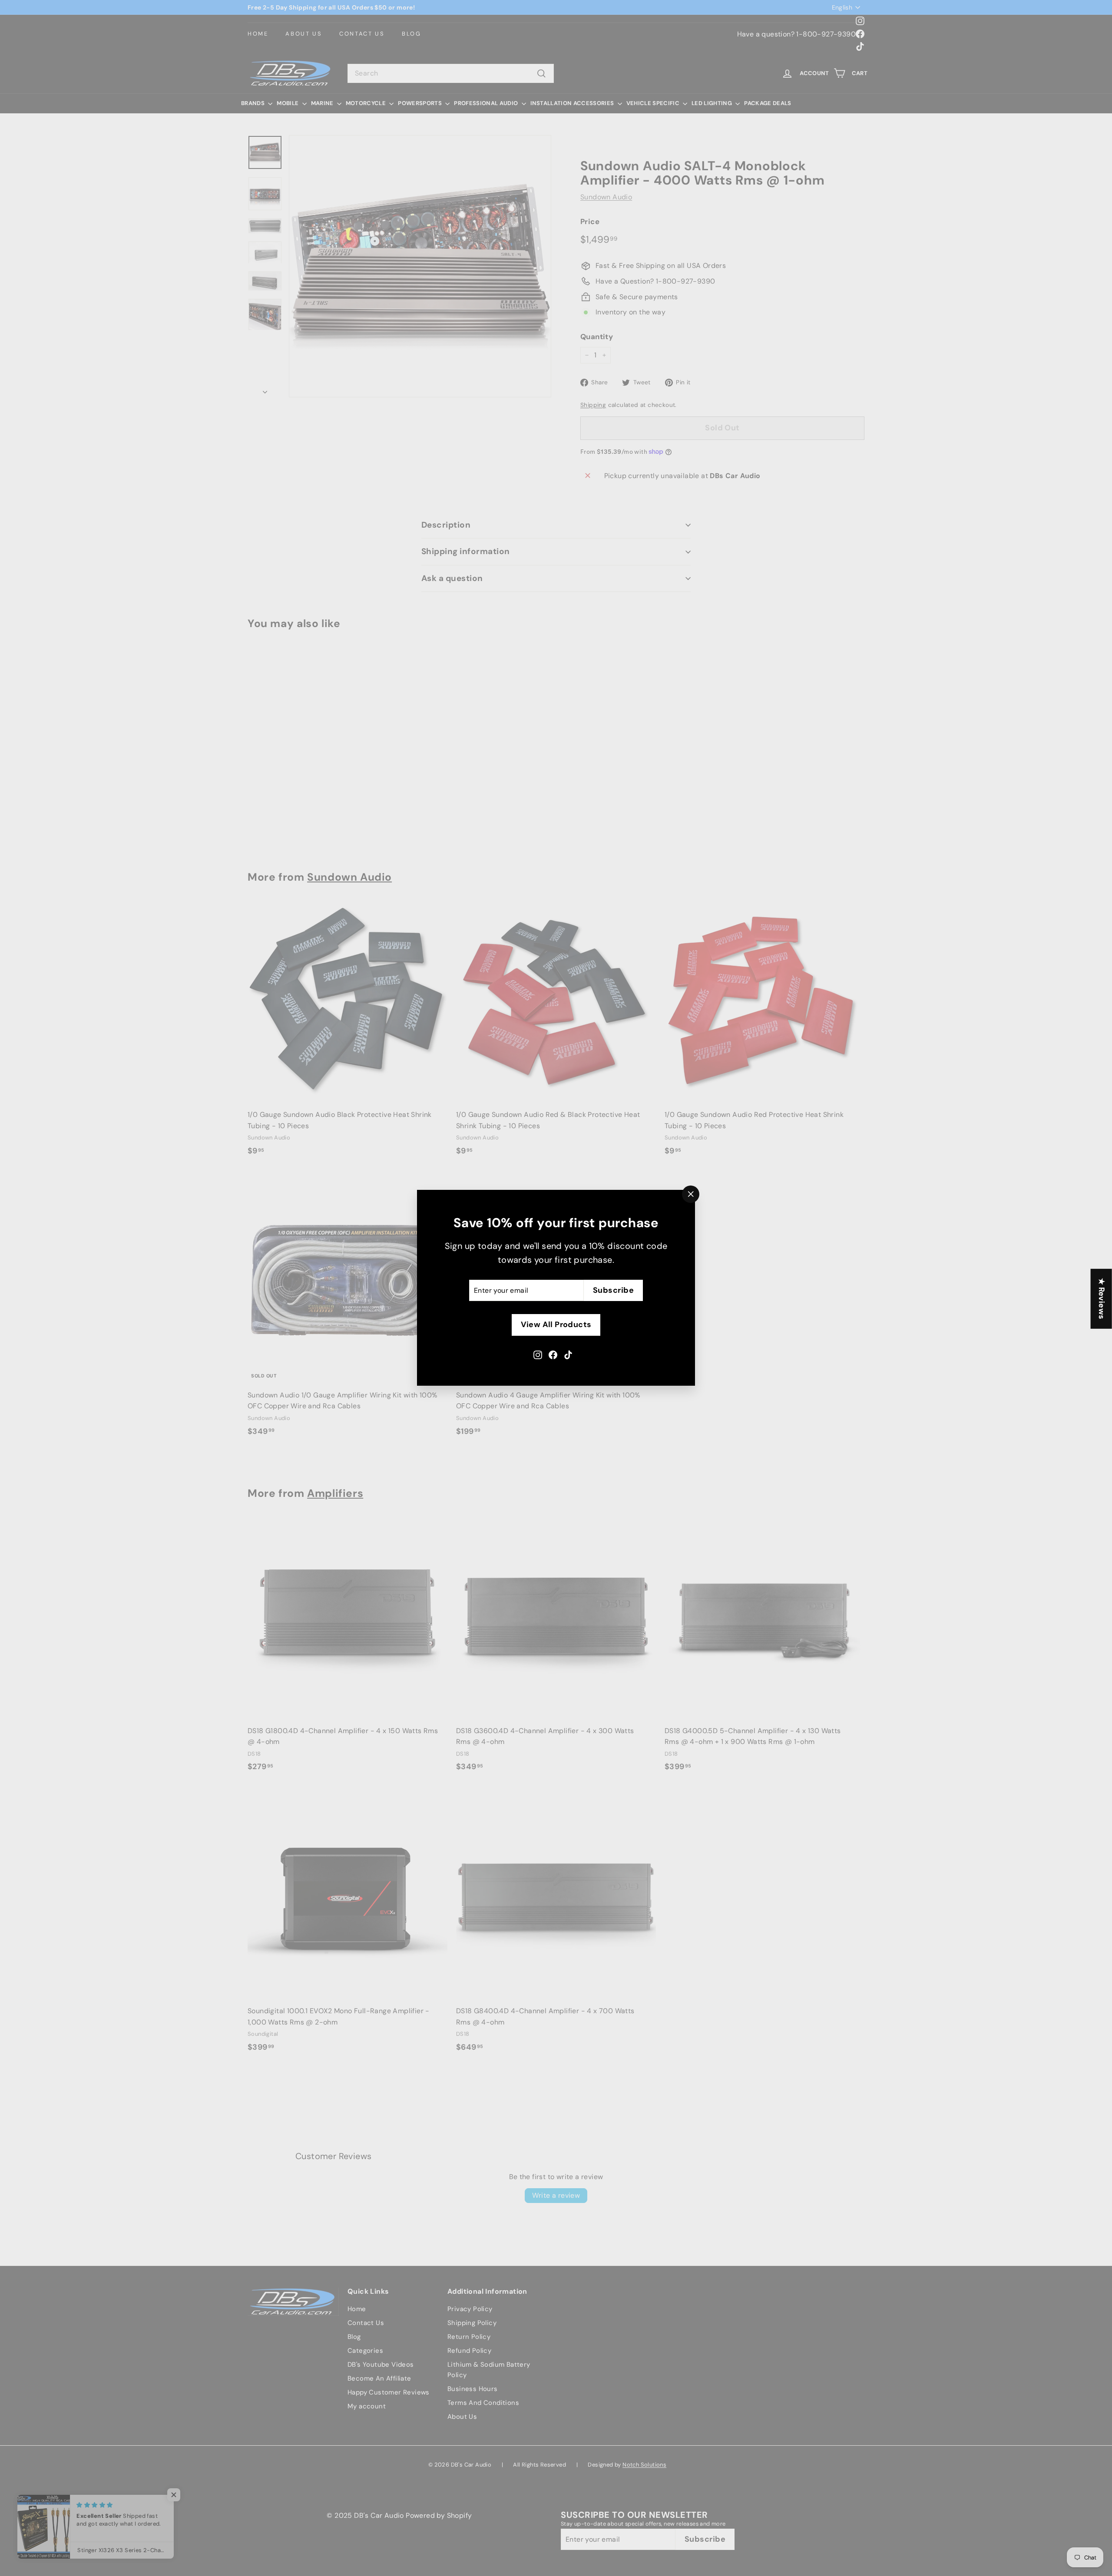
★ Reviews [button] (1102, 1299)
